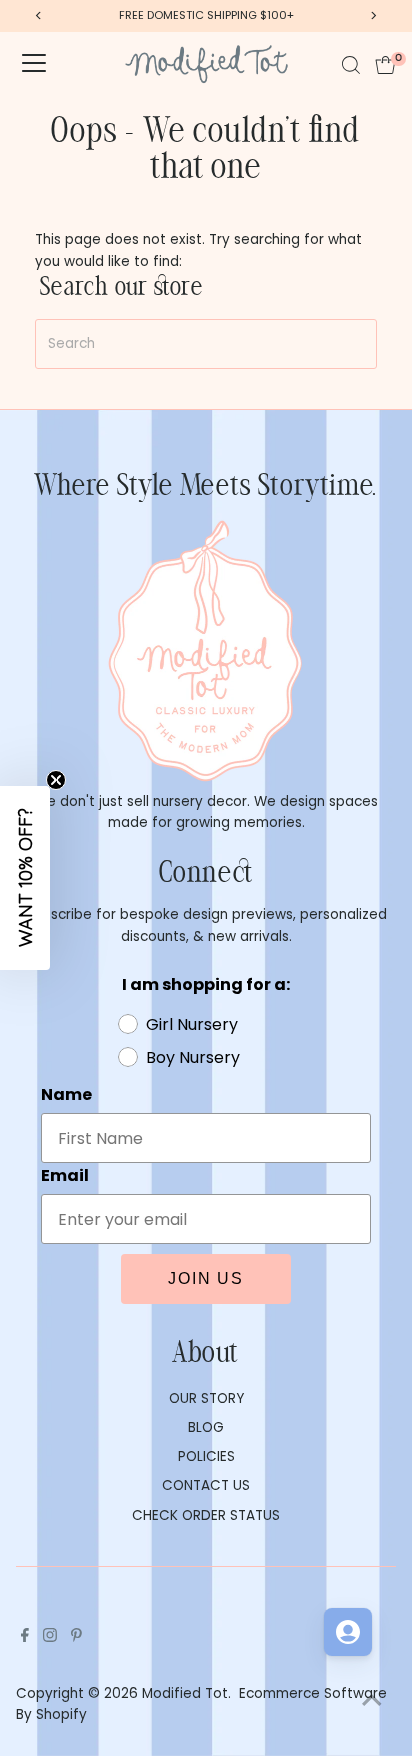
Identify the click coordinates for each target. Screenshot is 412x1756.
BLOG (206, 1427)
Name (66, 1094)
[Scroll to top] (372, 1701)
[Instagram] (50, 1638)
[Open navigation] (34, 65)
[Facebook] (25, 1638)
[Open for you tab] (348, 1632)
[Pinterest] (76, 1638)
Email (65, 1175)
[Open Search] (351, 65)
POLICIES (206, 1456)
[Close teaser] (56, 780)
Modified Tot (185, 1693)
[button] (25, 878)
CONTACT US (206, 1485)
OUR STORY (206, 1398)
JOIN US (206, 1278)
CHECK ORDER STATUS (206, 1515)
